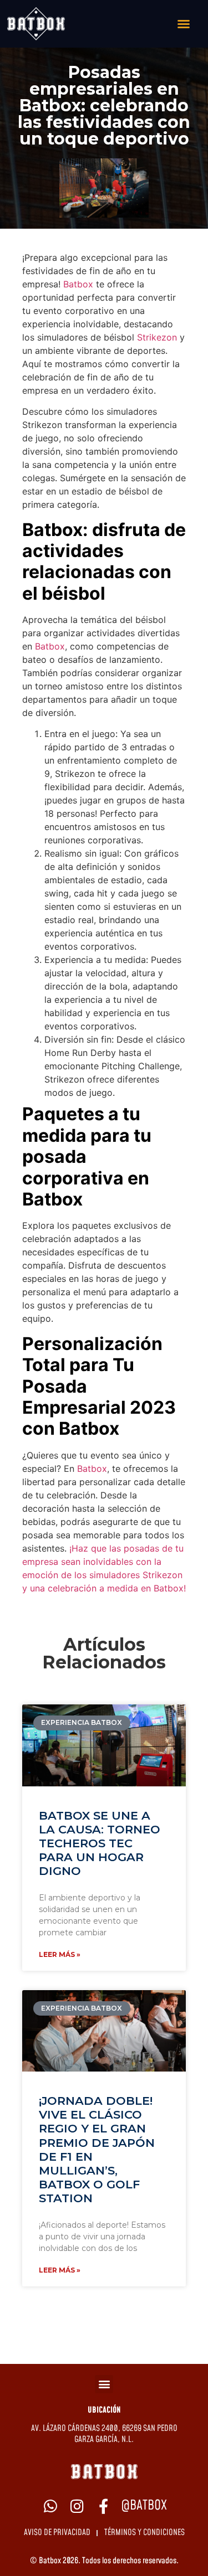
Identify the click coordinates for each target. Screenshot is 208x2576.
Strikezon (157, 337)
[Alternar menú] (184, 24)
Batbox (78, 284)
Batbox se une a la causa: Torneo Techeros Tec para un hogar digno (100, 1843)
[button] (104, 2384)
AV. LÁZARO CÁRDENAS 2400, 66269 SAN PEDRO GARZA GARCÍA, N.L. (104, 2434)
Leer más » (60, 1954)
